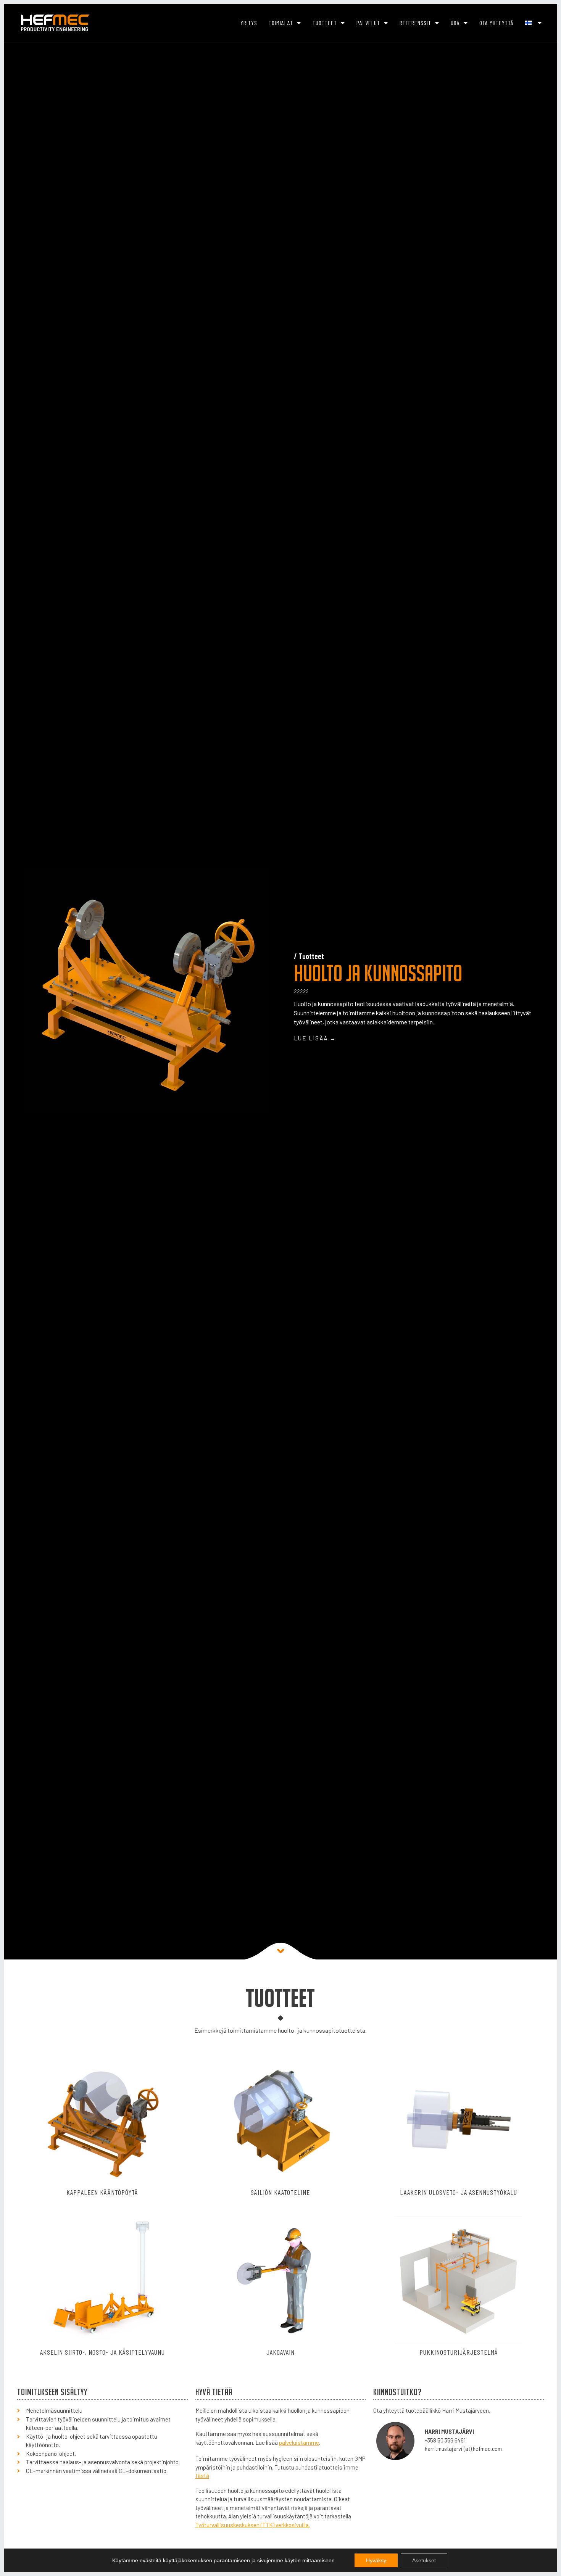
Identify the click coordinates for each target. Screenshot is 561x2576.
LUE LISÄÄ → (315, 1038)
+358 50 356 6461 (445, 2440)
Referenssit (415, 23)
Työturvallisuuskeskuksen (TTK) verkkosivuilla (252, 2525)
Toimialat (281, 23)
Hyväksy (376, 2560)
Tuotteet (325, 23)
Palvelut (368, 23)
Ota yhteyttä (497, 23)
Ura (455, 23)
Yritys (249, 23)
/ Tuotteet (309, 956)
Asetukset (424, 2560)
